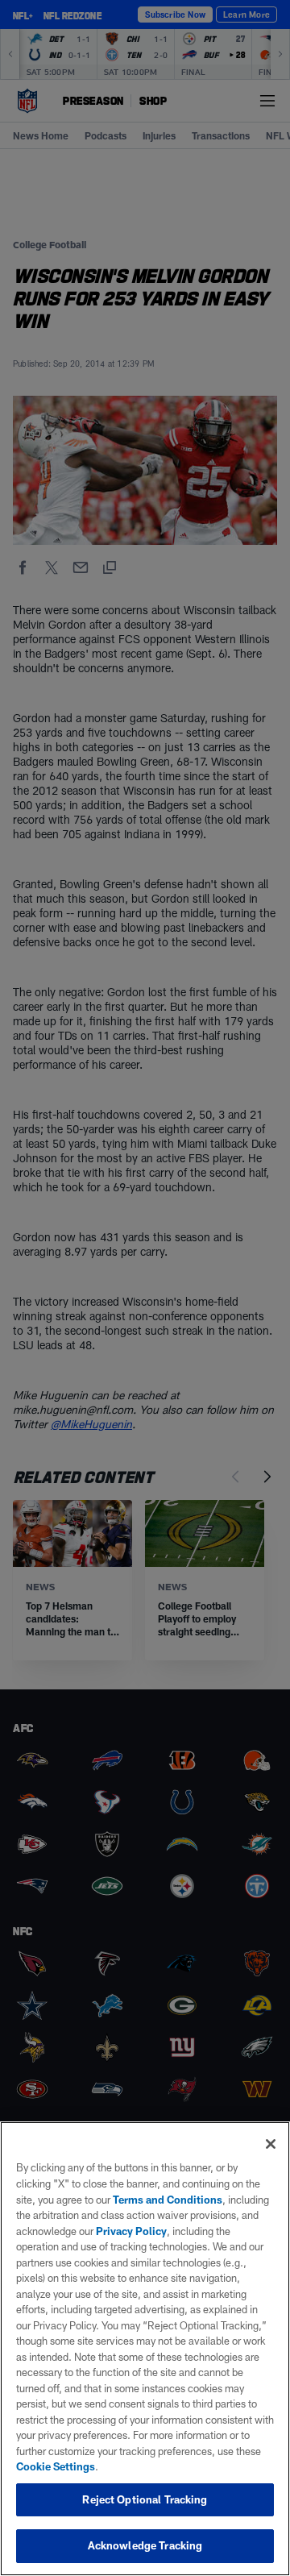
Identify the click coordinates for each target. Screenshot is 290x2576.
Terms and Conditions (168, 2200)
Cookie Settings (56, 2466)
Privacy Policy (131, 2231)
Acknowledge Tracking (145, 2545)
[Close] (271, 2144)
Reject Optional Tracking (145, 2499)
